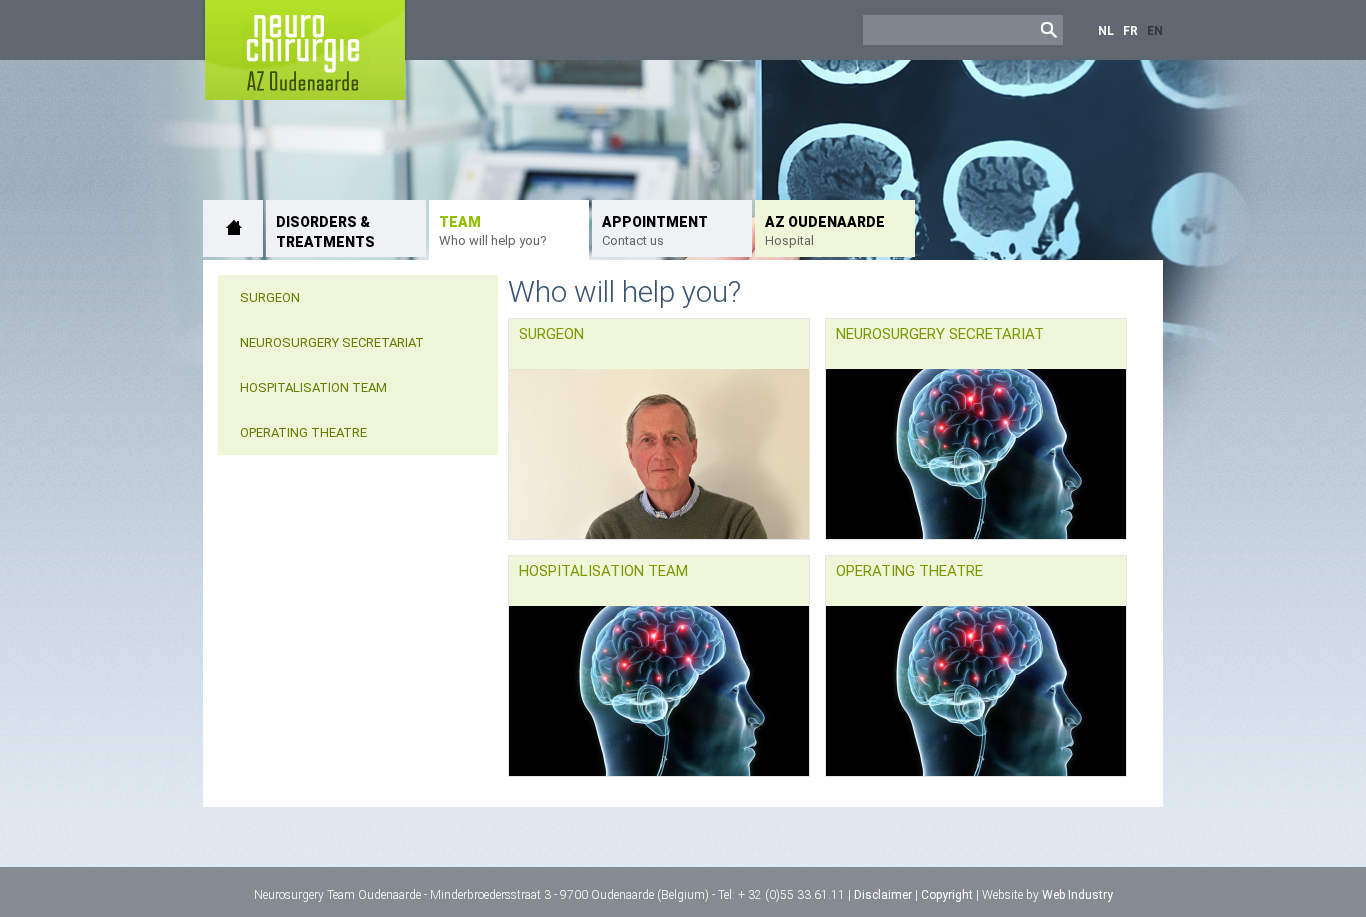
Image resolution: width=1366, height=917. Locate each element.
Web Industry (1077, 895)
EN (1155, 31)
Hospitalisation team (313, 387)
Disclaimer (883, 895)
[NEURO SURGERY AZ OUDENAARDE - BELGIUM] (233, 228)
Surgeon (270, 297)
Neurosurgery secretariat (332, 342)
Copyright (947, 895)
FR (1130, 31)
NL (1106, 31)
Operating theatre (303, 432)
